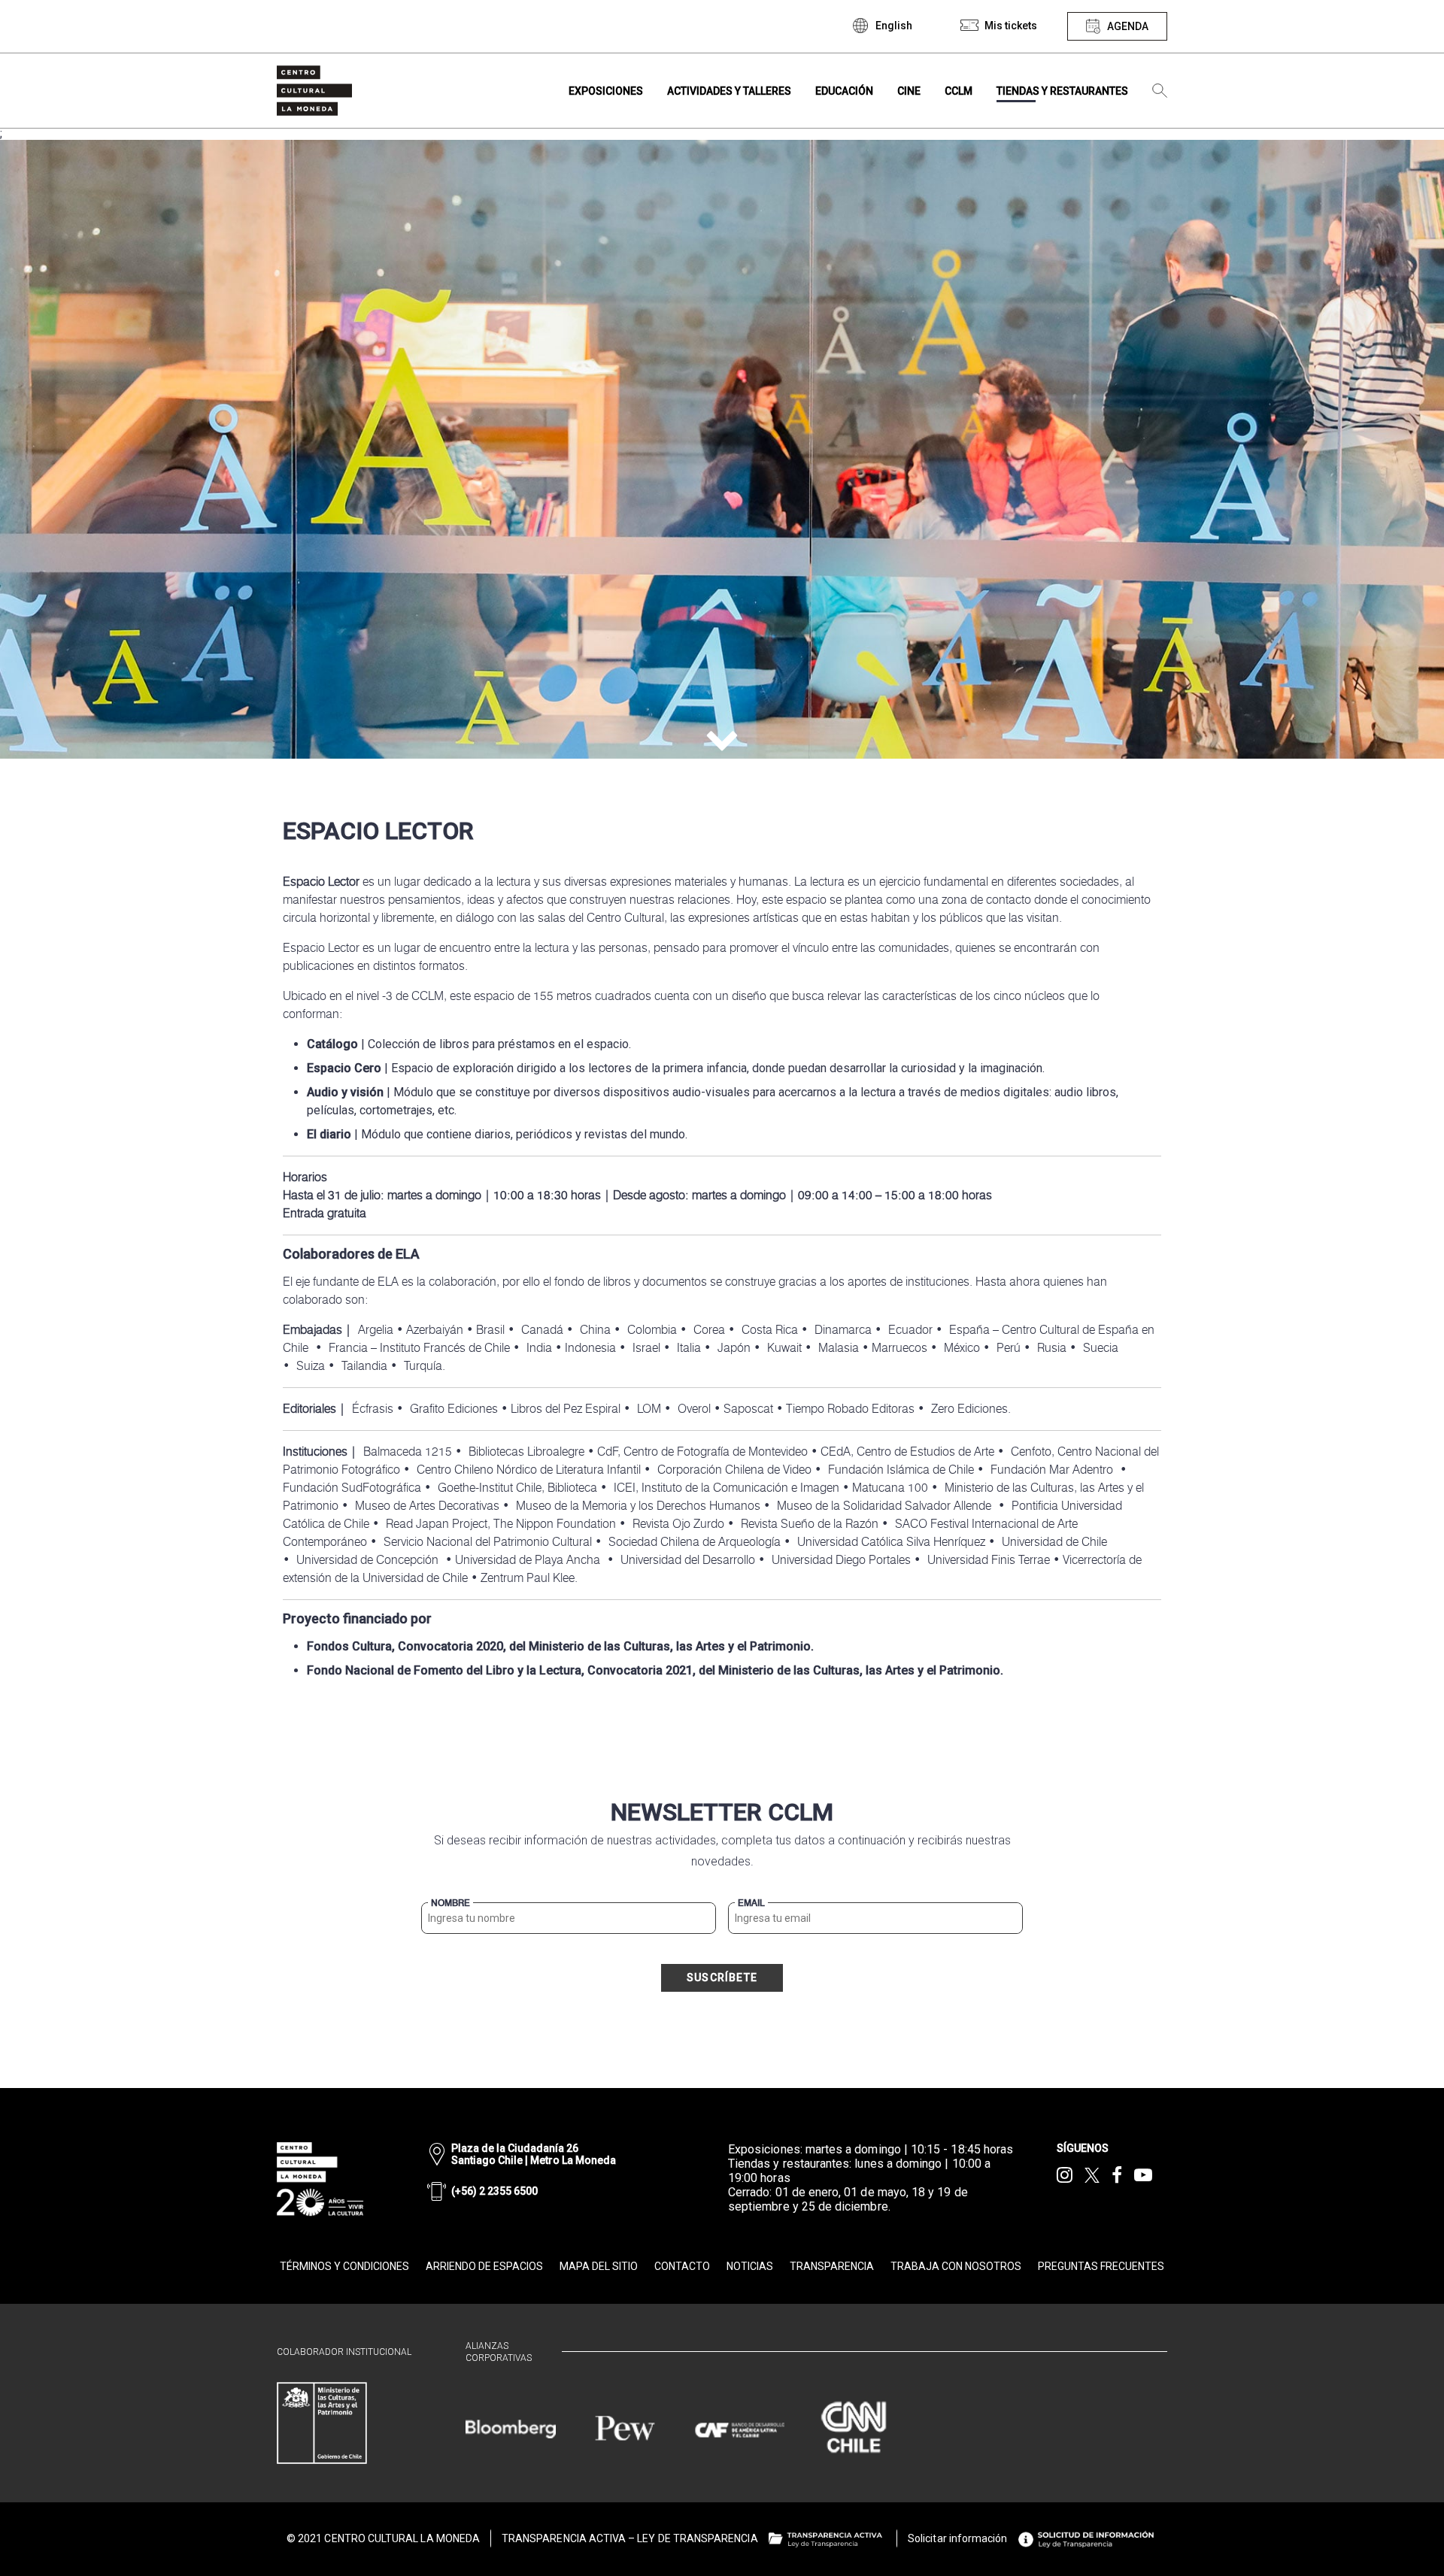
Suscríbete (722, 1977)
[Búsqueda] (1160, 91)
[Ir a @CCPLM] (1065, 2175)
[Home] (314, 91)
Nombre (450, 1903)
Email (751, 1903)
